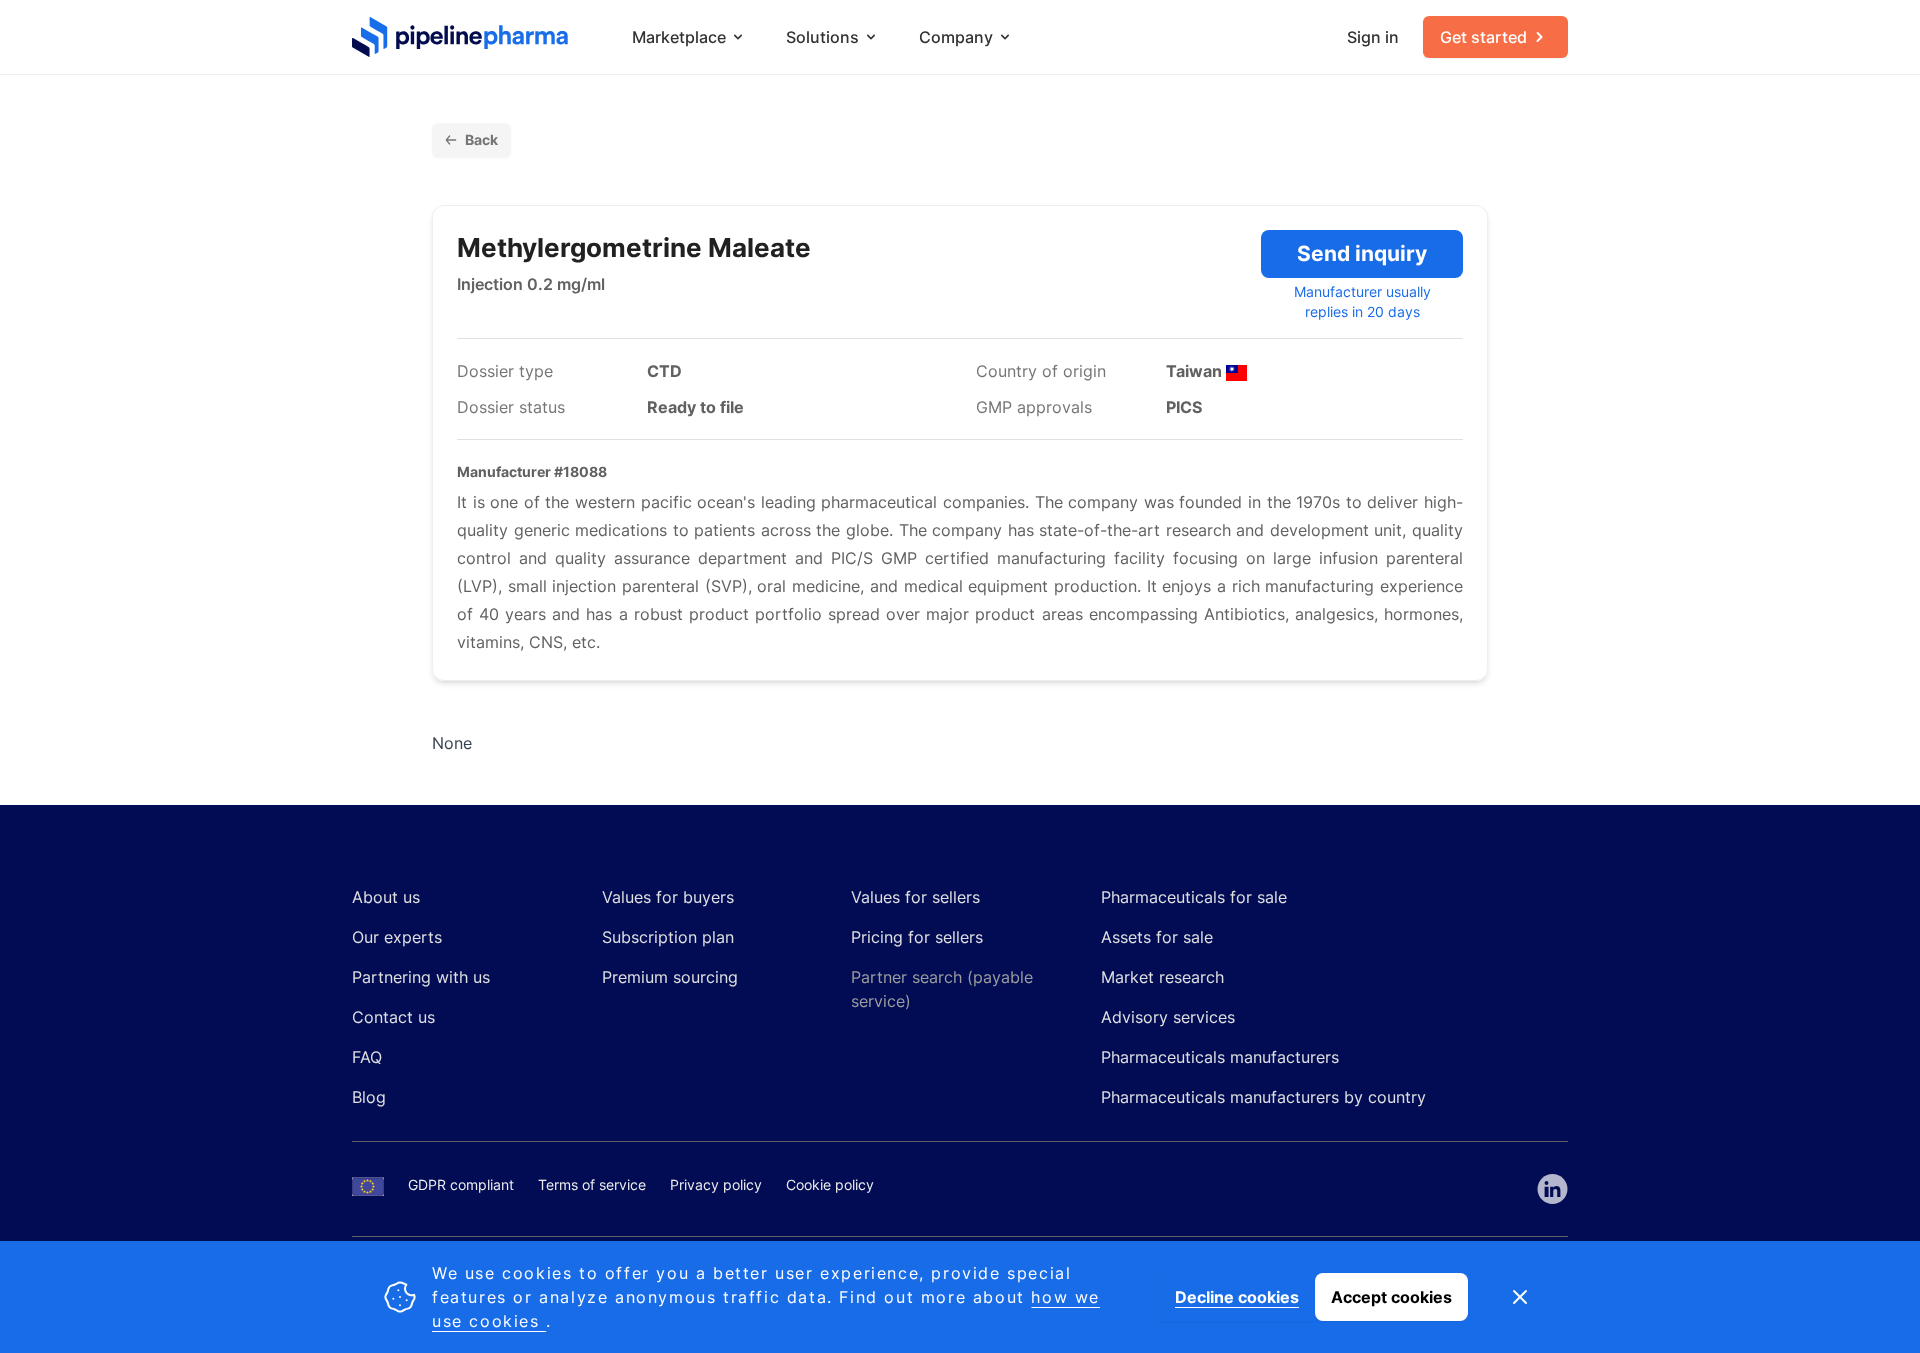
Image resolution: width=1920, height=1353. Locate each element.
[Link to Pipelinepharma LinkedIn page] (1552, 1189)
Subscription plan (668, 937)
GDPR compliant (461, 1184)
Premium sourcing (670, 977)
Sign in (1373, 37)
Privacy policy (716, 1184)
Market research (1162, 977)
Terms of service (592, 1184)
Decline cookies (1237, 1297)
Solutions (822, 37)
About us (386, 897)
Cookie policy (830, 1184)
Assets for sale (1157, 937)
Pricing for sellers (917, 937)
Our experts (397, 937)
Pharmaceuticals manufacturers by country (1263, 1097)
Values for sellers (915, 897)
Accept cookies (1391, 1297)
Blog (369, 1097)
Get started (1483, 37)
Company (956, 37)
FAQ (367, 1057)
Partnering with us (421, 977)
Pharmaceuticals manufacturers (1220, 1057)
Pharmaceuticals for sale (1194, 897)
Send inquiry (1362, 253)
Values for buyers (668, 897)
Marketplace (679, 37)
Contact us (393, 1017)
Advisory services (1168, 1017)
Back (481, 139)
